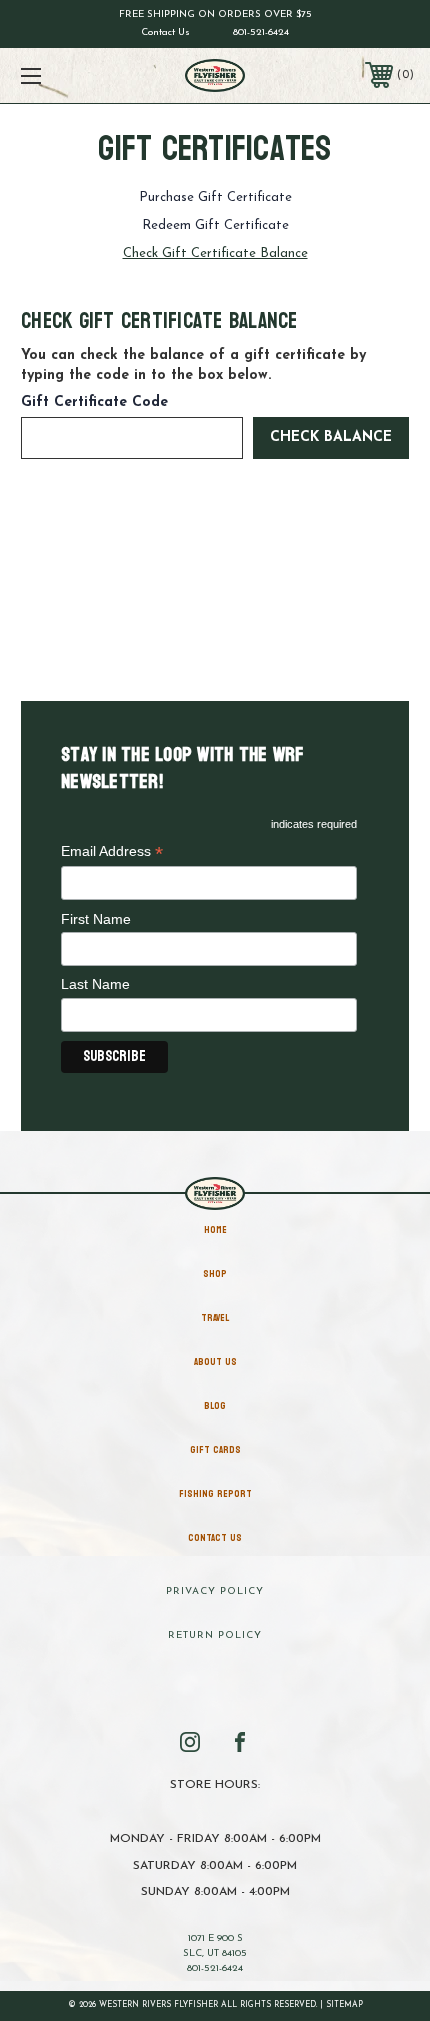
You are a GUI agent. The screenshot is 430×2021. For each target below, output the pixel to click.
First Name (96, 919)
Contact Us (165, 32)
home (215, 1230)
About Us (215, 1362)
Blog (215, 1406)
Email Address (112, 852)
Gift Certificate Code (94, 403)
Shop (215, 1274)
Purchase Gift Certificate (215, 197)
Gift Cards (215, 1450)
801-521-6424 (261, 32)
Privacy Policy (215, 1591)
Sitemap (344, 2005)
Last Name (95, 984)
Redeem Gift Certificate (215, 225)
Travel (215, 1318)
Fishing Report (215, 1494)
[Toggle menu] (60, 75)
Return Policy (215, 1635)
